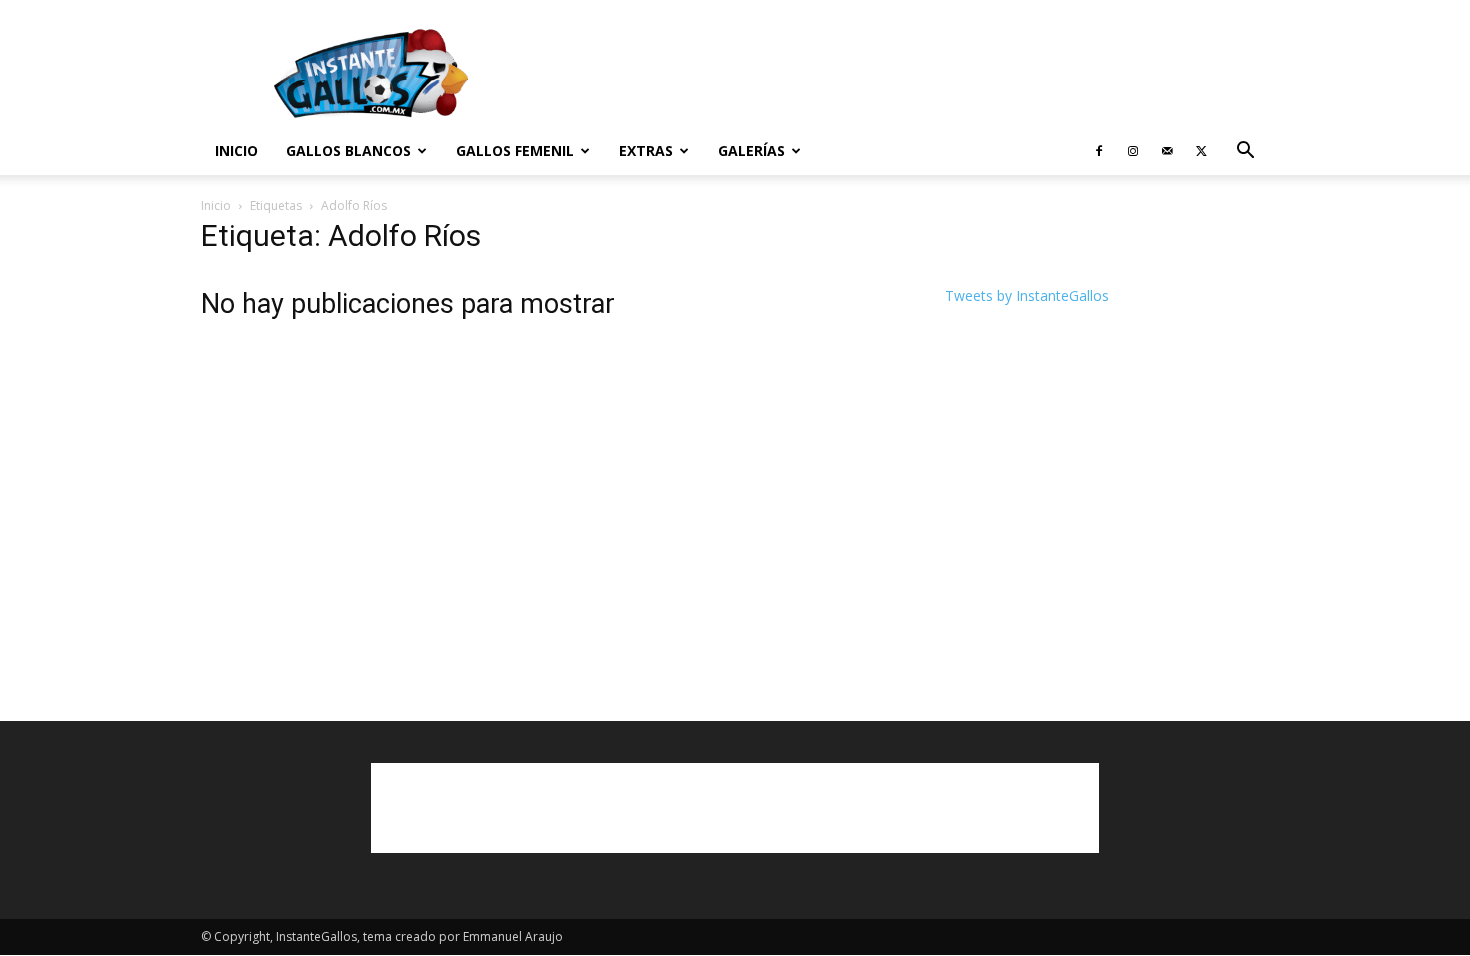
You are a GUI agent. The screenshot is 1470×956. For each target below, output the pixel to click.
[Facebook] (1099, 151)
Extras (646, 150)
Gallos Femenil (515, 150)
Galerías (751, 150)
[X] (1201, 151)
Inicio (236, 150)
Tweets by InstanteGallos (1027, 295)
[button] (1245, 152)
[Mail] (1167, 151)
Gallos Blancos (348, 150)
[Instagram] (1133, 151)
